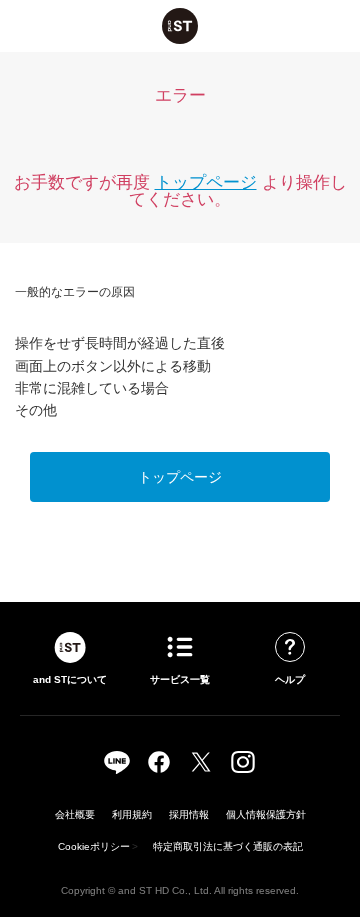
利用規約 (132, 814)
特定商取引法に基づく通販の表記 (228, 846)
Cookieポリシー (94, 846)
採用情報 (189, 814)
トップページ (206, 182)
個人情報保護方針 (266, 814)
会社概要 (75, 814)
